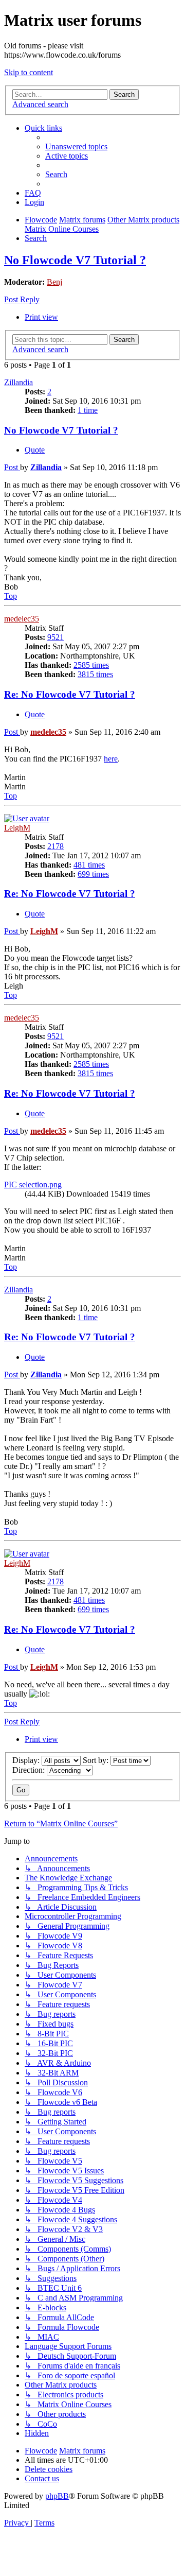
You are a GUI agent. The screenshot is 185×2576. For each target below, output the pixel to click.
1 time (88, 410)
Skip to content (29, 72)
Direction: (30, 1770)
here (111, 759)
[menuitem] (76, 146)
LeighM (17, 828)
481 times (89, 865)
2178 (55, 846)
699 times (93, 874)
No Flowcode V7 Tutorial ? (75, 260)
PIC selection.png (33, 1185)
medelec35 (22, 619)
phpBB (57, 2496)
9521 (55, 637)
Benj (54, 282)
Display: (27, 1760)
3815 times (95, 674)
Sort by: (97, 1760)
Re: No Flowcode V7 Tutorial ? (70, 694)
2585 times (91, 665)
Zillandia (18, 382)
